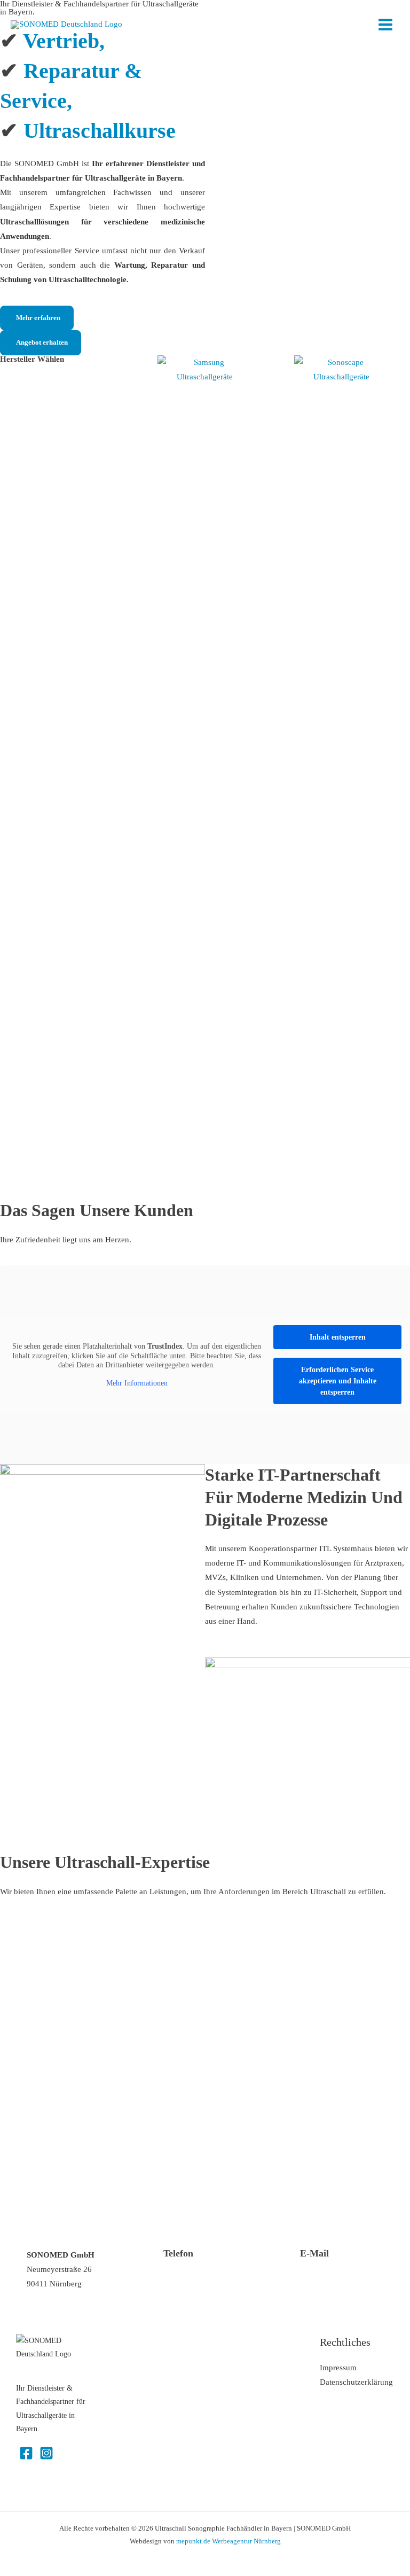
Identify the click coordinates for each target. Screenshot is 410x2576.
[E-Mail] (287, 2261)
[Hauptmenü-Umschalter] (385, 25)
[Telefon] (150, 2261)
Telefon (178, 2253)
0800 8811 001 (189, 2277)
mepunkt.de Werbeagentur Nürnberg (228, 2541)
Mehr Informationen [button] (137, 1383)
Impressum (338, 2368)
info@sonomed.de (331, 2277)
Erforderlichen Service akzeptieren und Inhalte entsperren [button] (338, 1381)
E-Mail (314, 2253)
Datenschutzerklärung (356, 2382)
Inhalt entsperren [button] (338, 1337)
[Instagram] (46, 2453)
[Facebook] (26, 2453)
